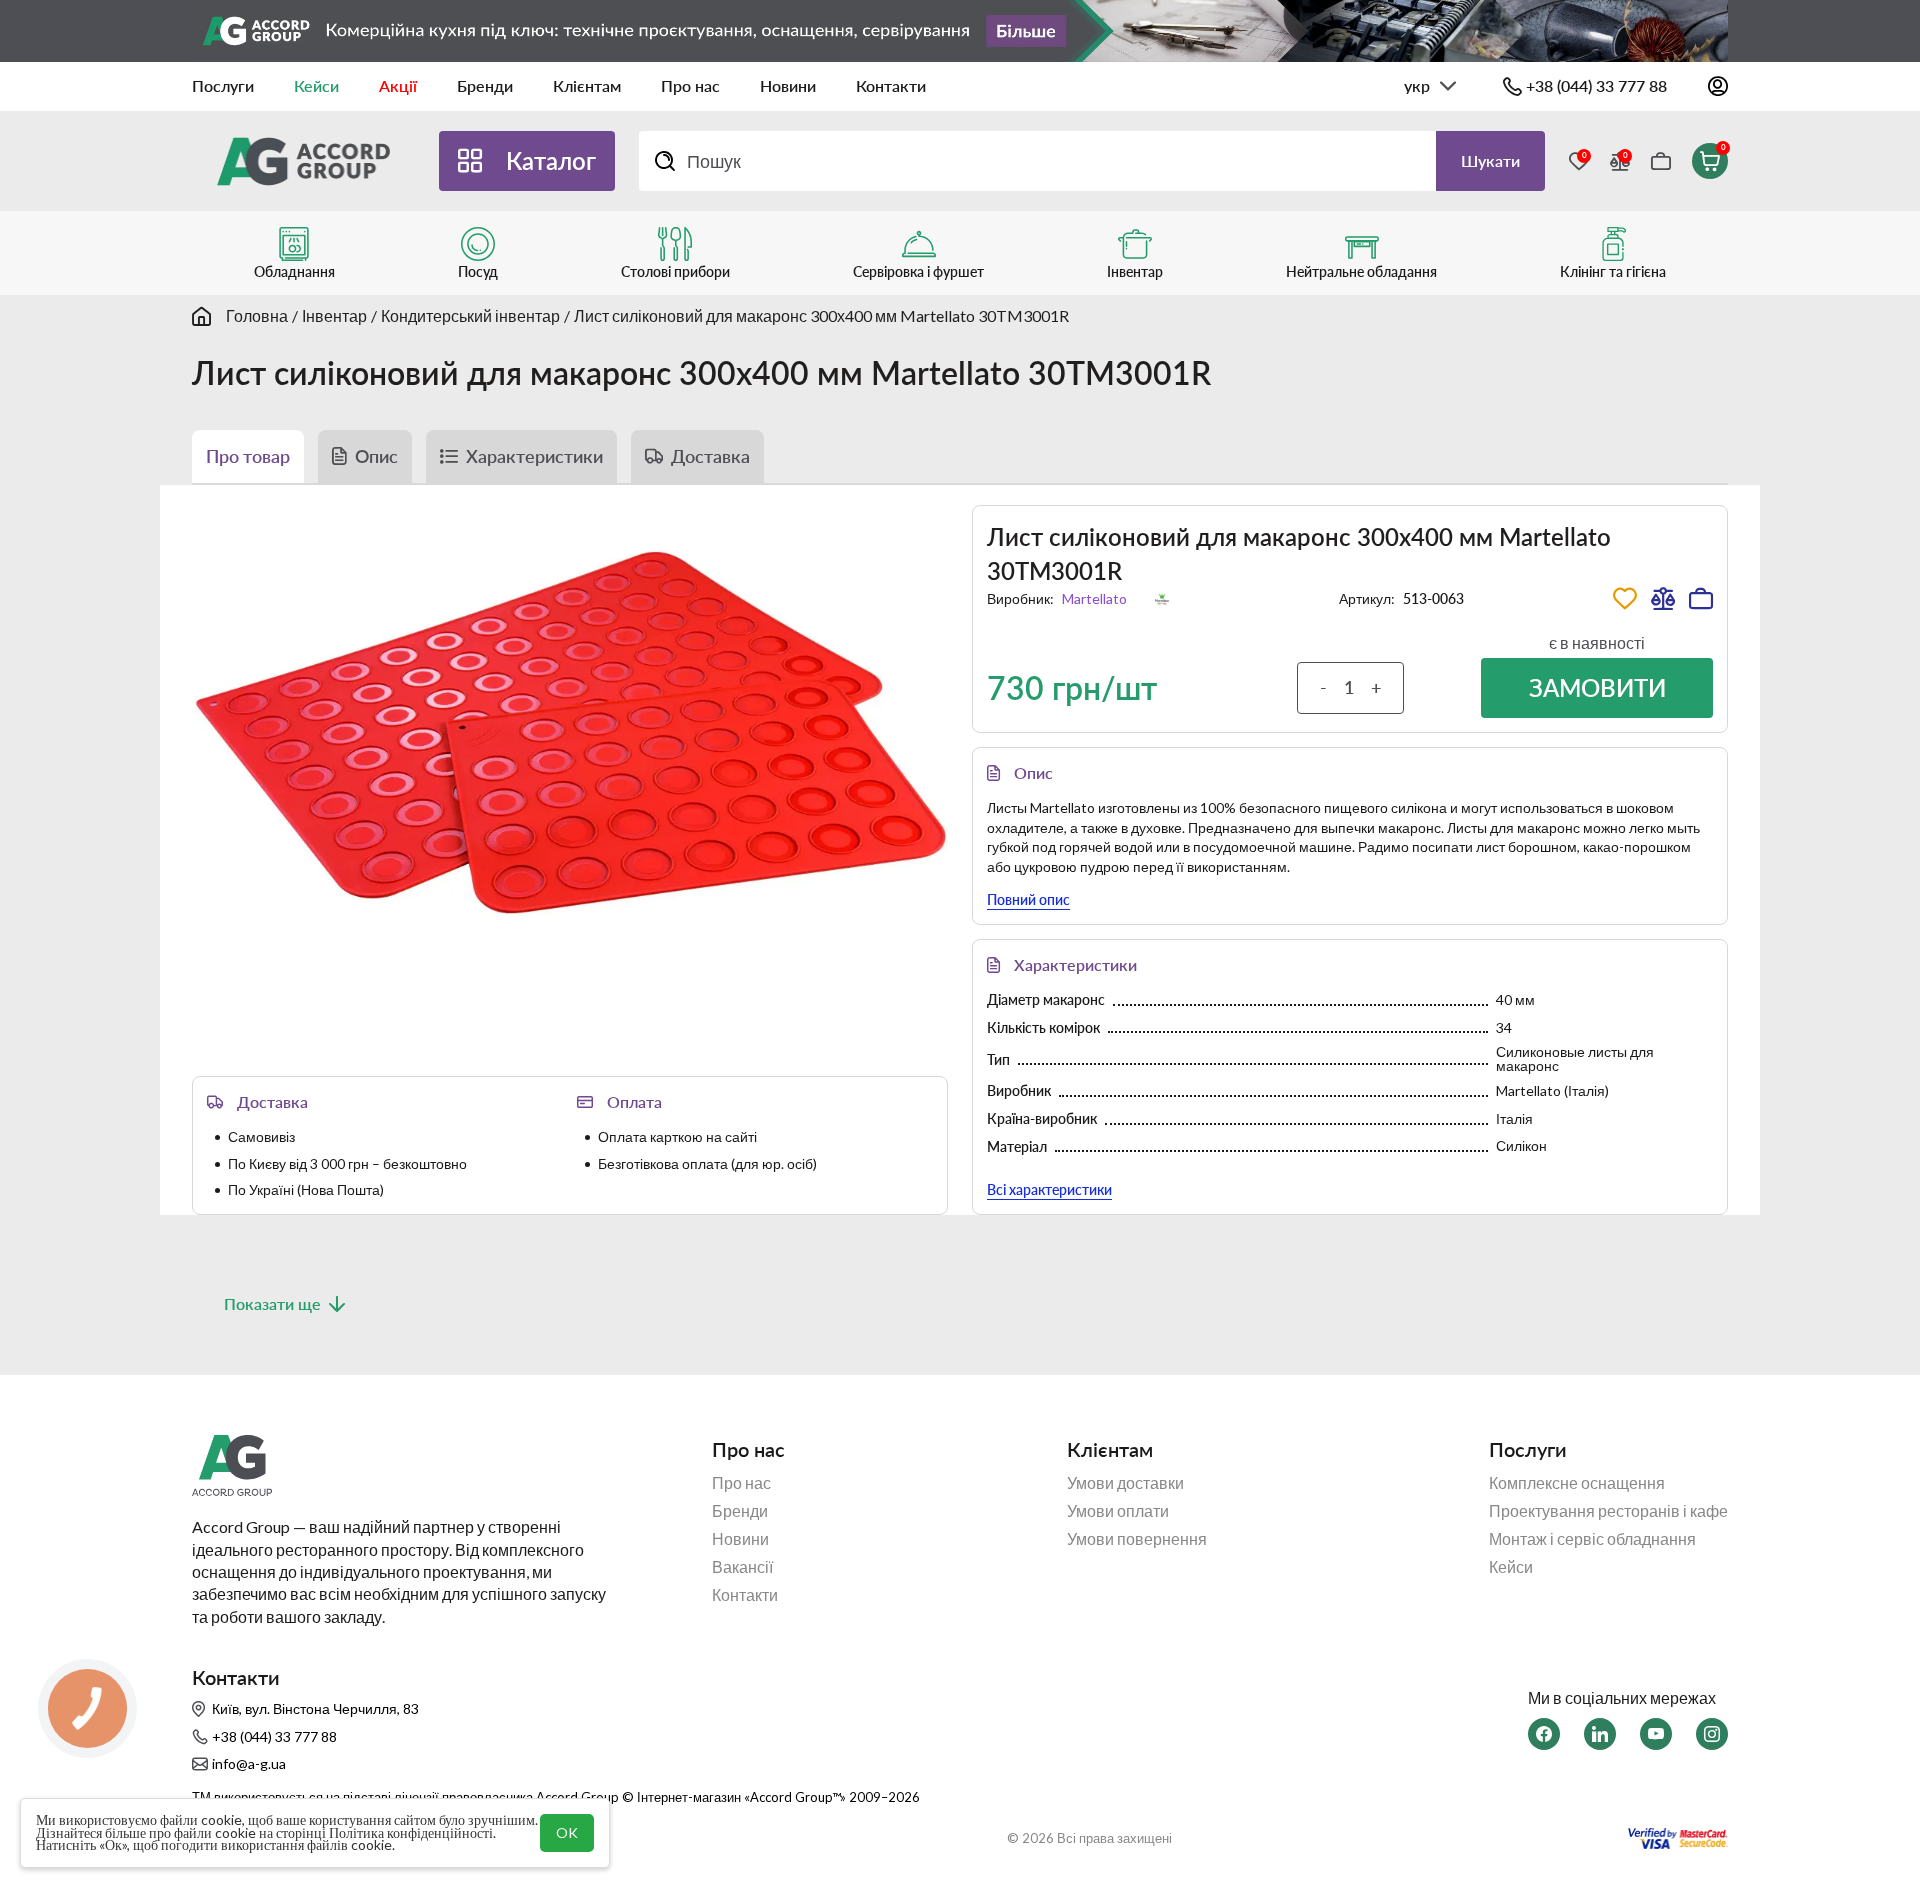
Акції (398, 85)
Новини (788, 85)
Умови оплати (1118, 1511)
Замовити (1597, 687)
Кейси (316, 85)
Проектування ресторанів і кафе (1608, 1511)
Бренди (485, 85)
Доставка (710, 456)
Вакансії (742, 1567)
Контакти (891, 85)
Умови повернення (1137, 1539)
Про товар (248, 456)
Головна (257, 315)
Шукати (1490, 160)
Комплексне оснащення (1577, 1483)
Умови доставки (1125, 1483)
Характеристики (534, 456)
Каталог (551, 160)
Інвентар (334, 315)
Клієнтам (587, 85)
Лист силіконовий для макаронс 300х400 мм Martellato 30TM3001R (821, 315)
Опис (376, 456)
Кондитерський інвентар (470, 315)
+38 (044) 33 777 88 (1596, 85)
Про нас (690, 85)
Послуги (223, 85)
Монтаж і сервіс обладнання (1592, 1539)
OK (567, 1832)
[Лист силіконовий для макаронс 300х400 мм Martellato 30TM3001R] (570, 734)
